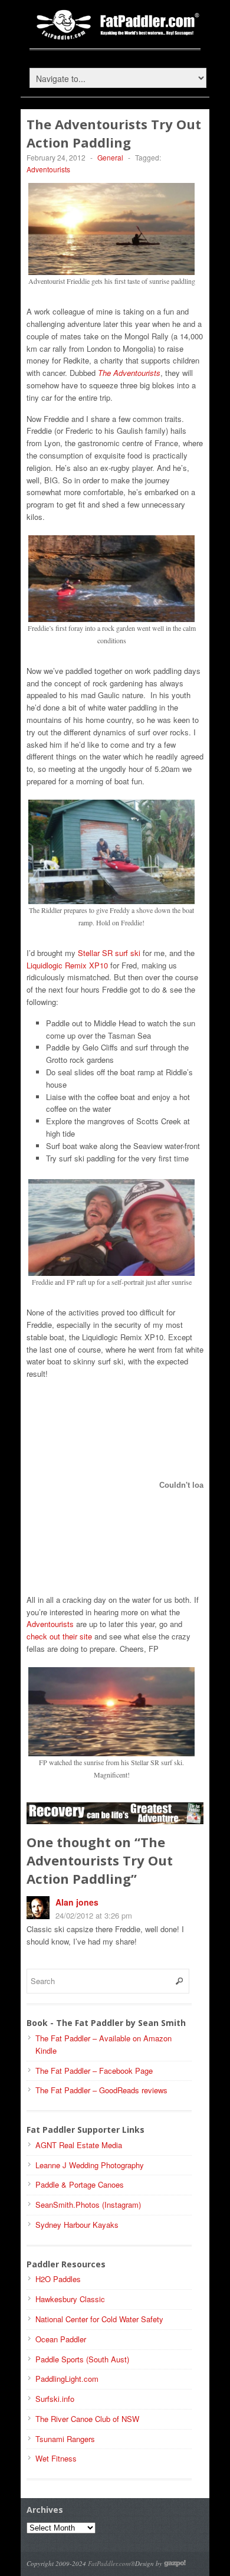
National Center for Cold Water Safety (99, 2319)
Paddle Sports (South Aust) (82, 2359)
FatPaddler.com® (111, 2563)
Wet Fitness (56, 2458)
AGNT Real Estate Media (79, 2145)
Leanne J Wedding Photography (90, 2165)
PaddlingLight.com (67, 2379)
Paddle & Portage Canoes (80, 2184)
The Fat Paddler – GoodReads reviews (101, 2090)
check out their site (59, 1636)
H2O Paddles (58, 2279)
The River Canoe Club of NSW (87, 2419)
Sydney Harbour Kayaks (77, 2225)
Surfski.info (55, 2399)
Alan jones (77, 1902)
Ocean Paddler (61, 2339)
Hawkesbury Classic (70, 2299)
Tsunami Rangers (65, 2439)
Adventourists (48, 169)
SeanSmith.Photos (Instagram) (88, 2205)
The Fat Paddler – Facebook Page (94, 2071)
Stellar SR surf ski (109, 953)
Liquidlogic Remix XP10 (67, 965)
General (110, 157)
